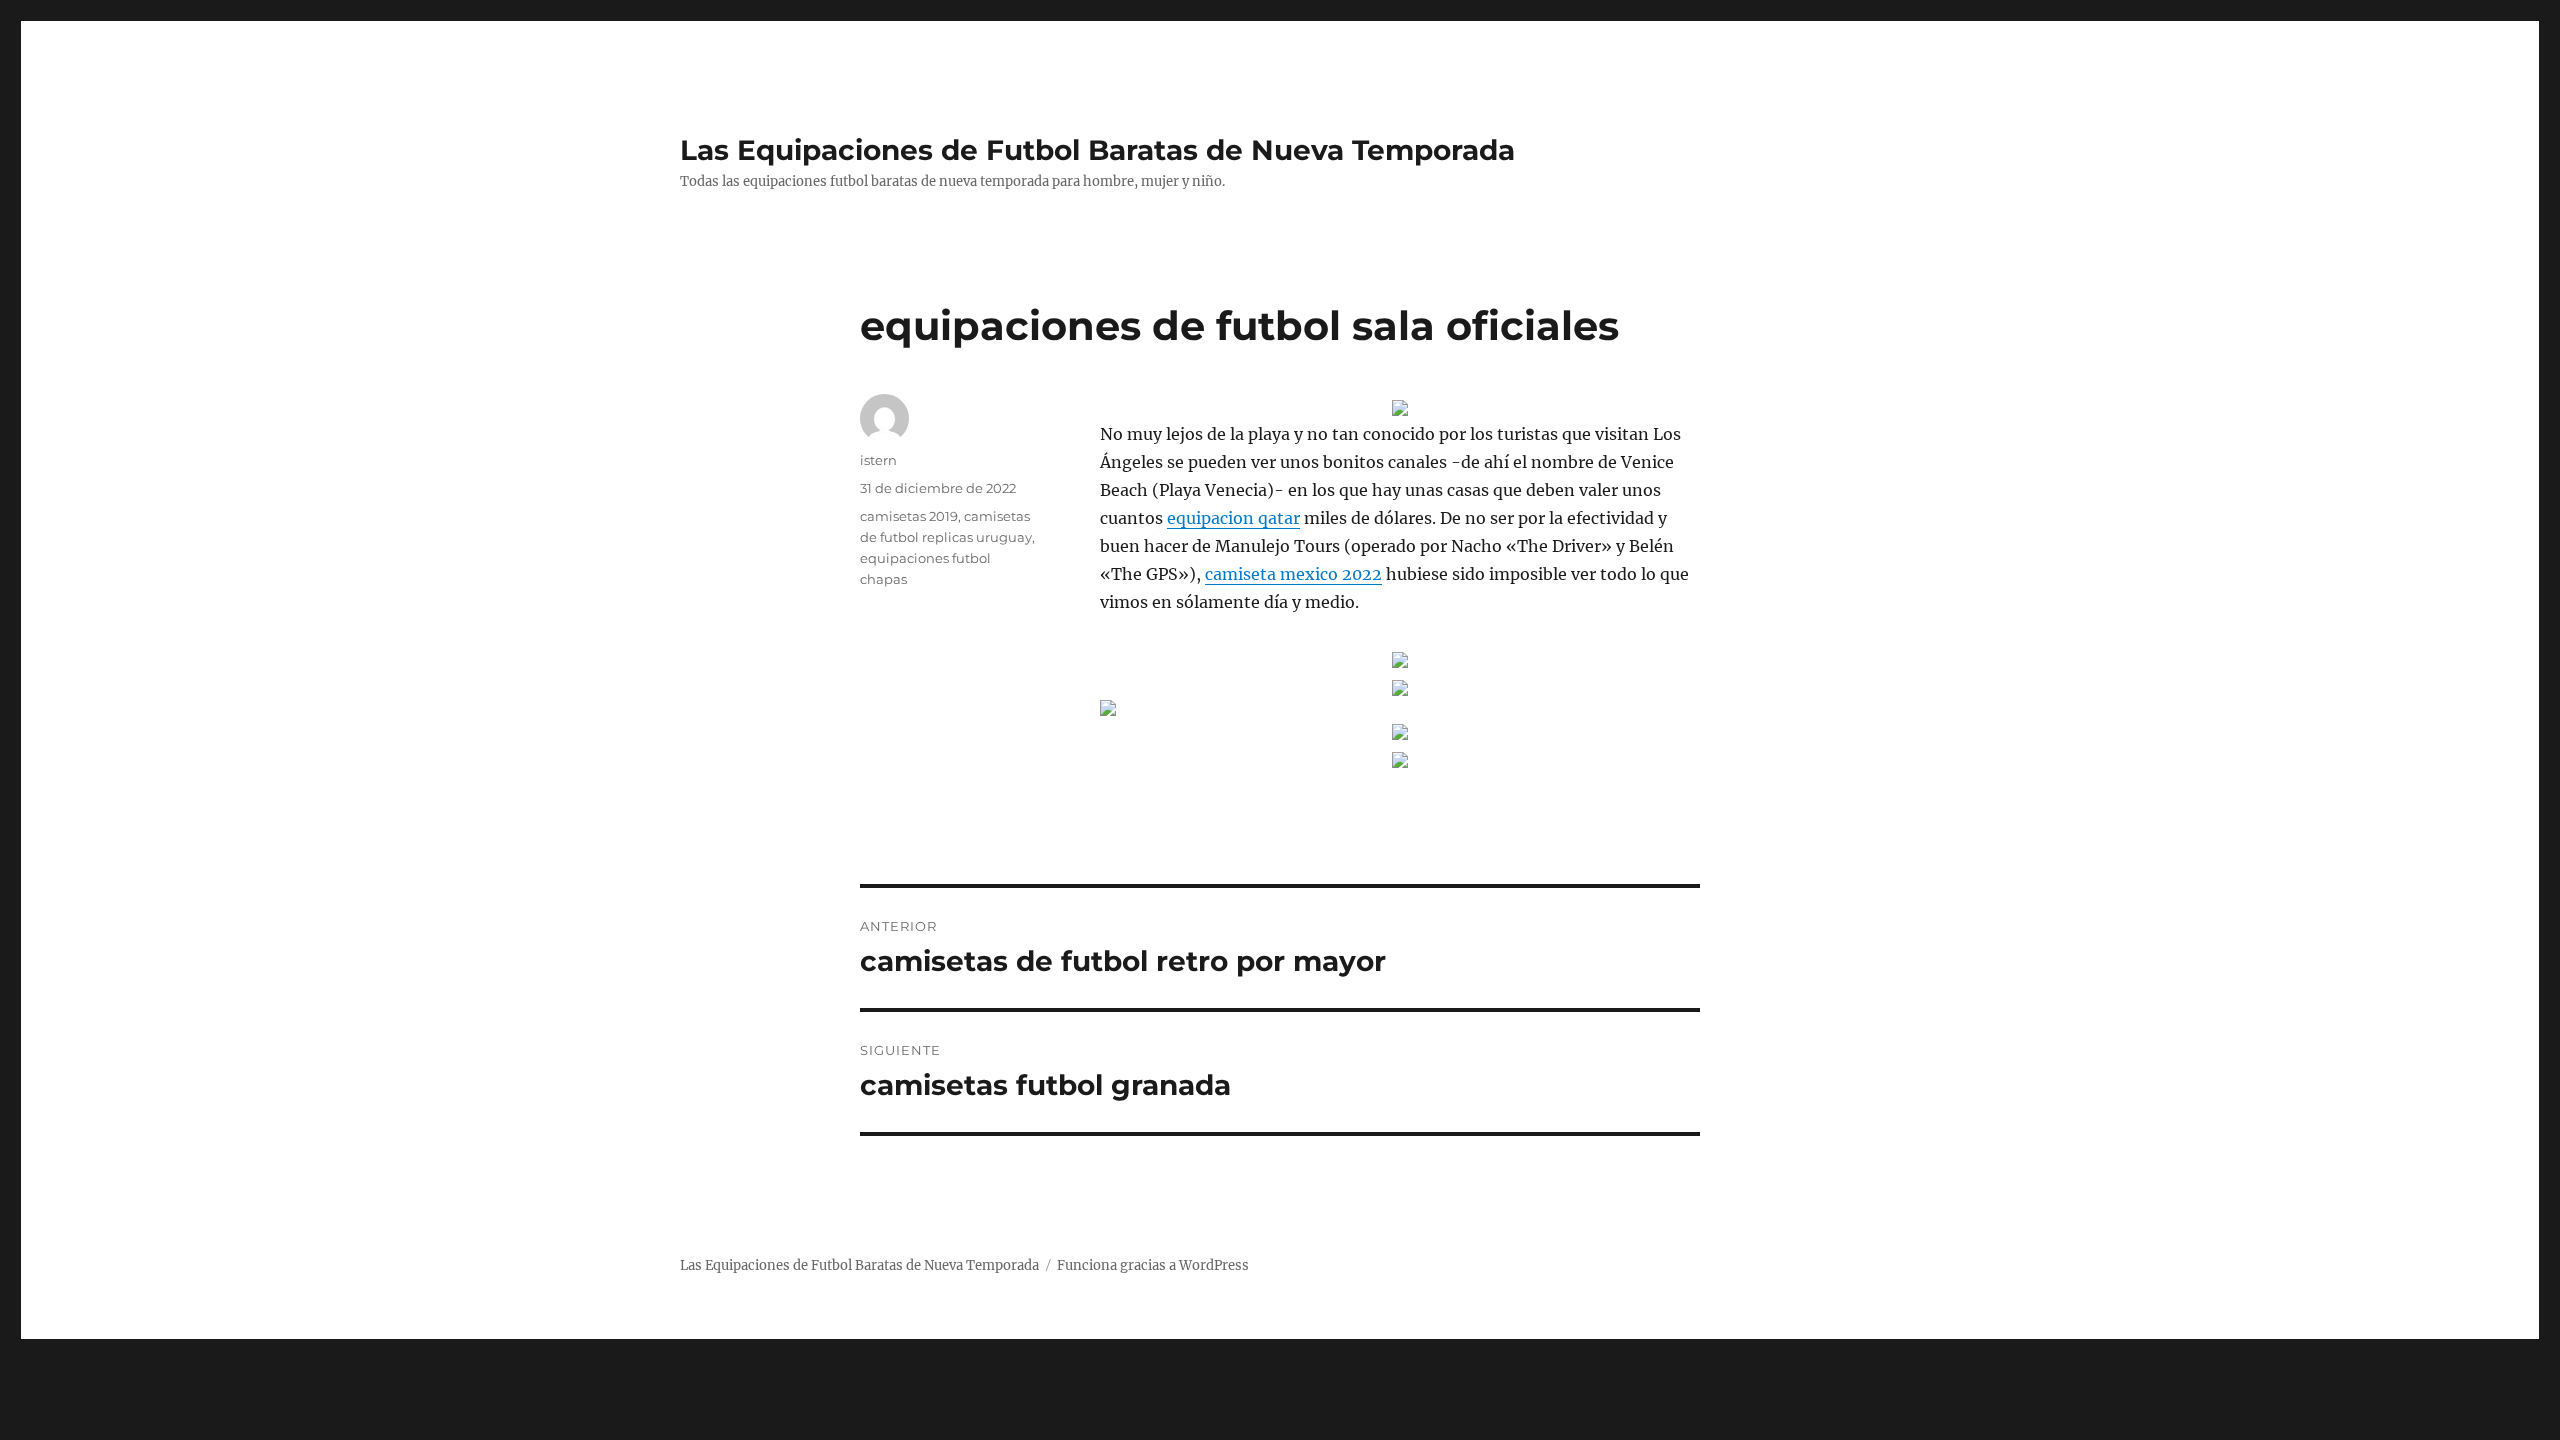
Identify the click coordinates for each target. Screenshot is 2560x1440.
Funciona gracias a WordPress (1153, 1265)
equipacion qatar (1233, 518)
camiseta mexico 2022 (1293, 574)
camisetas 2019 (909, 516)
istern (878, 460)
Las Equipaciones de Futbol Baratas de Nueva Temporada (1097, 150)
